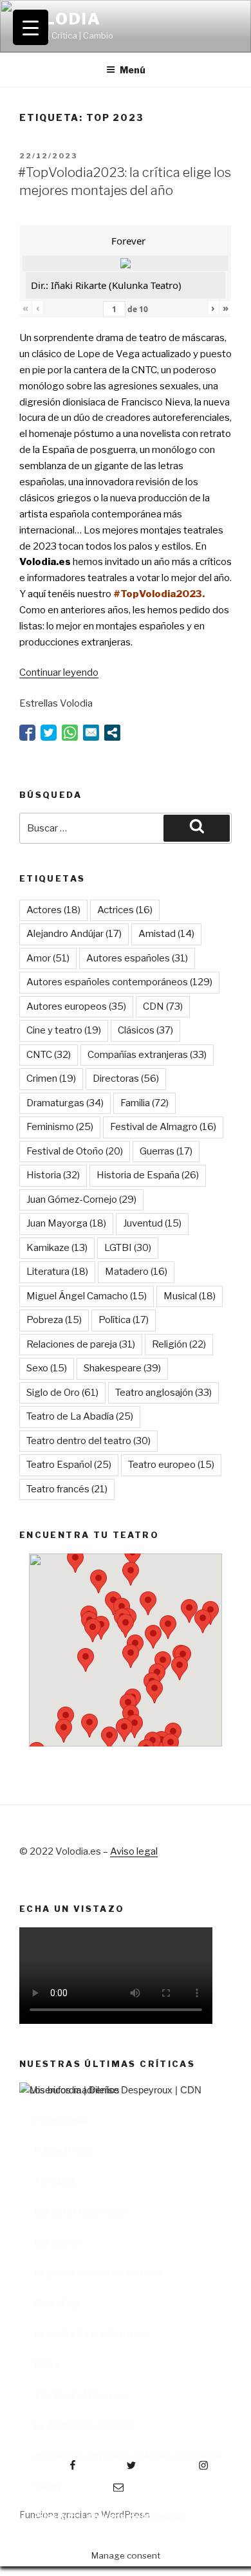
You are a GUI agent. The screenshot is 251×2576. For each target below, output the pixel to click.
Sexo (47, 1368)
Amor (48, 958)
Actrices (125, 910)
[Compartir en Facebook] (27, 733)
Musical (190, 1296)
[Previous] (45, 2243)
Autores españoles (137, 958)
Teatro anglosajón (163, 1393)
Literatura (57, 1272)
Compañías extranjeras (147, 1055)
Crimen (51, 1079)
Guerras (166, 1151)
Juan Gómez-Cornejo (81, 1200)
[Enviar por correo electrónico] (91, 733)
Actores (53, 910)
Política (124, 1320)
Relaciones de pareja (81, 1344)
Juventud (152, 1223)
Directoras (126, 1079)
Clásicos (145, 1030)
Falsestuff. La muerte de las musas (109, 2517)
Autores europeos (76, 1006)
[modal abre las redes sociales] (112, 733)
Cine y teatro (64, 1030)
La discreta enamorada (84, 2425)
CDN (163, 1006)
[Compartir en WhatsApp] (70, 733)
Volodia (60, 19)
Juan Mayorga (66, 1223)
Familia (144, 1103)
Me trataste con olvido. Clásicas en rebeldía (128, 2456)
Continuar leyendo (59, 672)
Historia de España (148, 1175)
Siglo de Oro (62, 1393)
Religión (179, 1344)
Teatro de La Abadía (80, 1416)
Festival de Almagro (163, 1127)
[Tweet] (49, 733)
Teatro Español (69, 1465)
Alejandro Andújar (74, 934)
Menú (133, 70)
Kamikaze (57, 1248)
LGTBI (128, 1248)
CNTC (49, 1055)
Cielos (48, 2487)
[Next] (206, 2243)
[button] (98, 1581)
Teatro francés (67, 1489)
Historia (53, 1175)
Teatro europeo (171, 1465)
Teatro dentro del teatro (88, 1441)
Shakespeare (122, 1368)
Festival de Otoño (75, 1151)
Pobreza (54, 1320)
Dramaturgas (65, 1103)
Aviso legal (134, 1851)
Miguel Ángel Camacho (87, 1296)
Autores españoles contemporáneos (119, 982)
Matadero (136, 1272)
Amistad (166, 934)
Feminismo (60, 1127)
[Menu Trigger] (31, 27)
